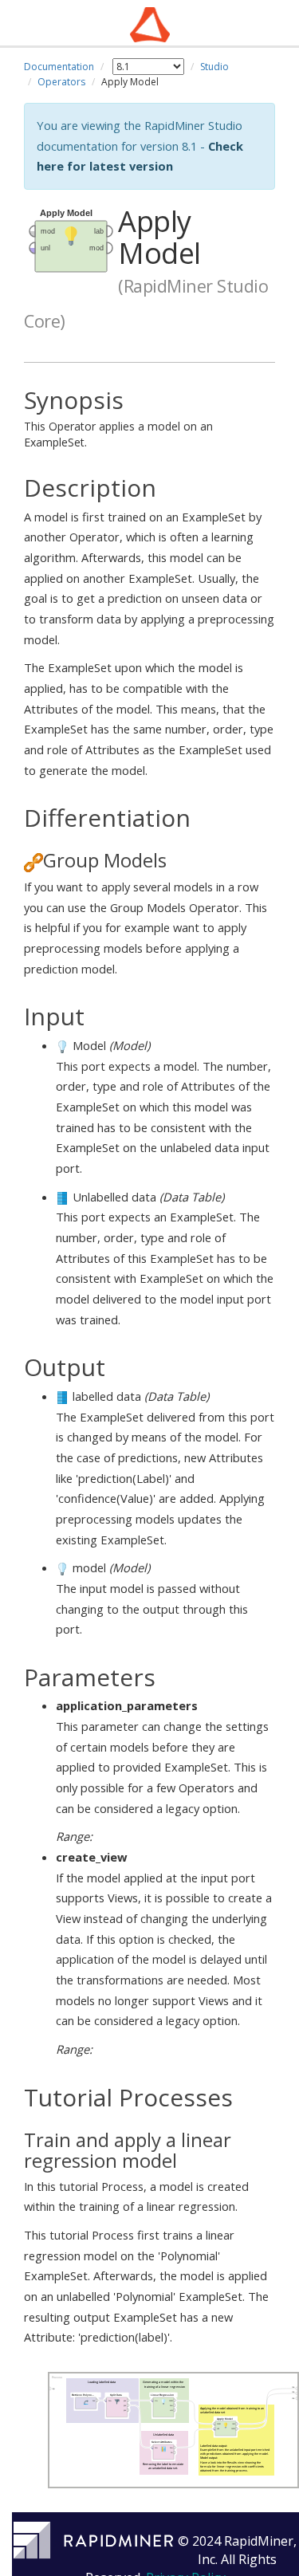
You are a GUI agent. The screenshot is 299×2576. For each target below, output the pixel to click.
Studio (214, 67)
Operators (61, 82)
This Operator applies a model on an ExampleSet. (118, 419)
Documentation (59, 67)
